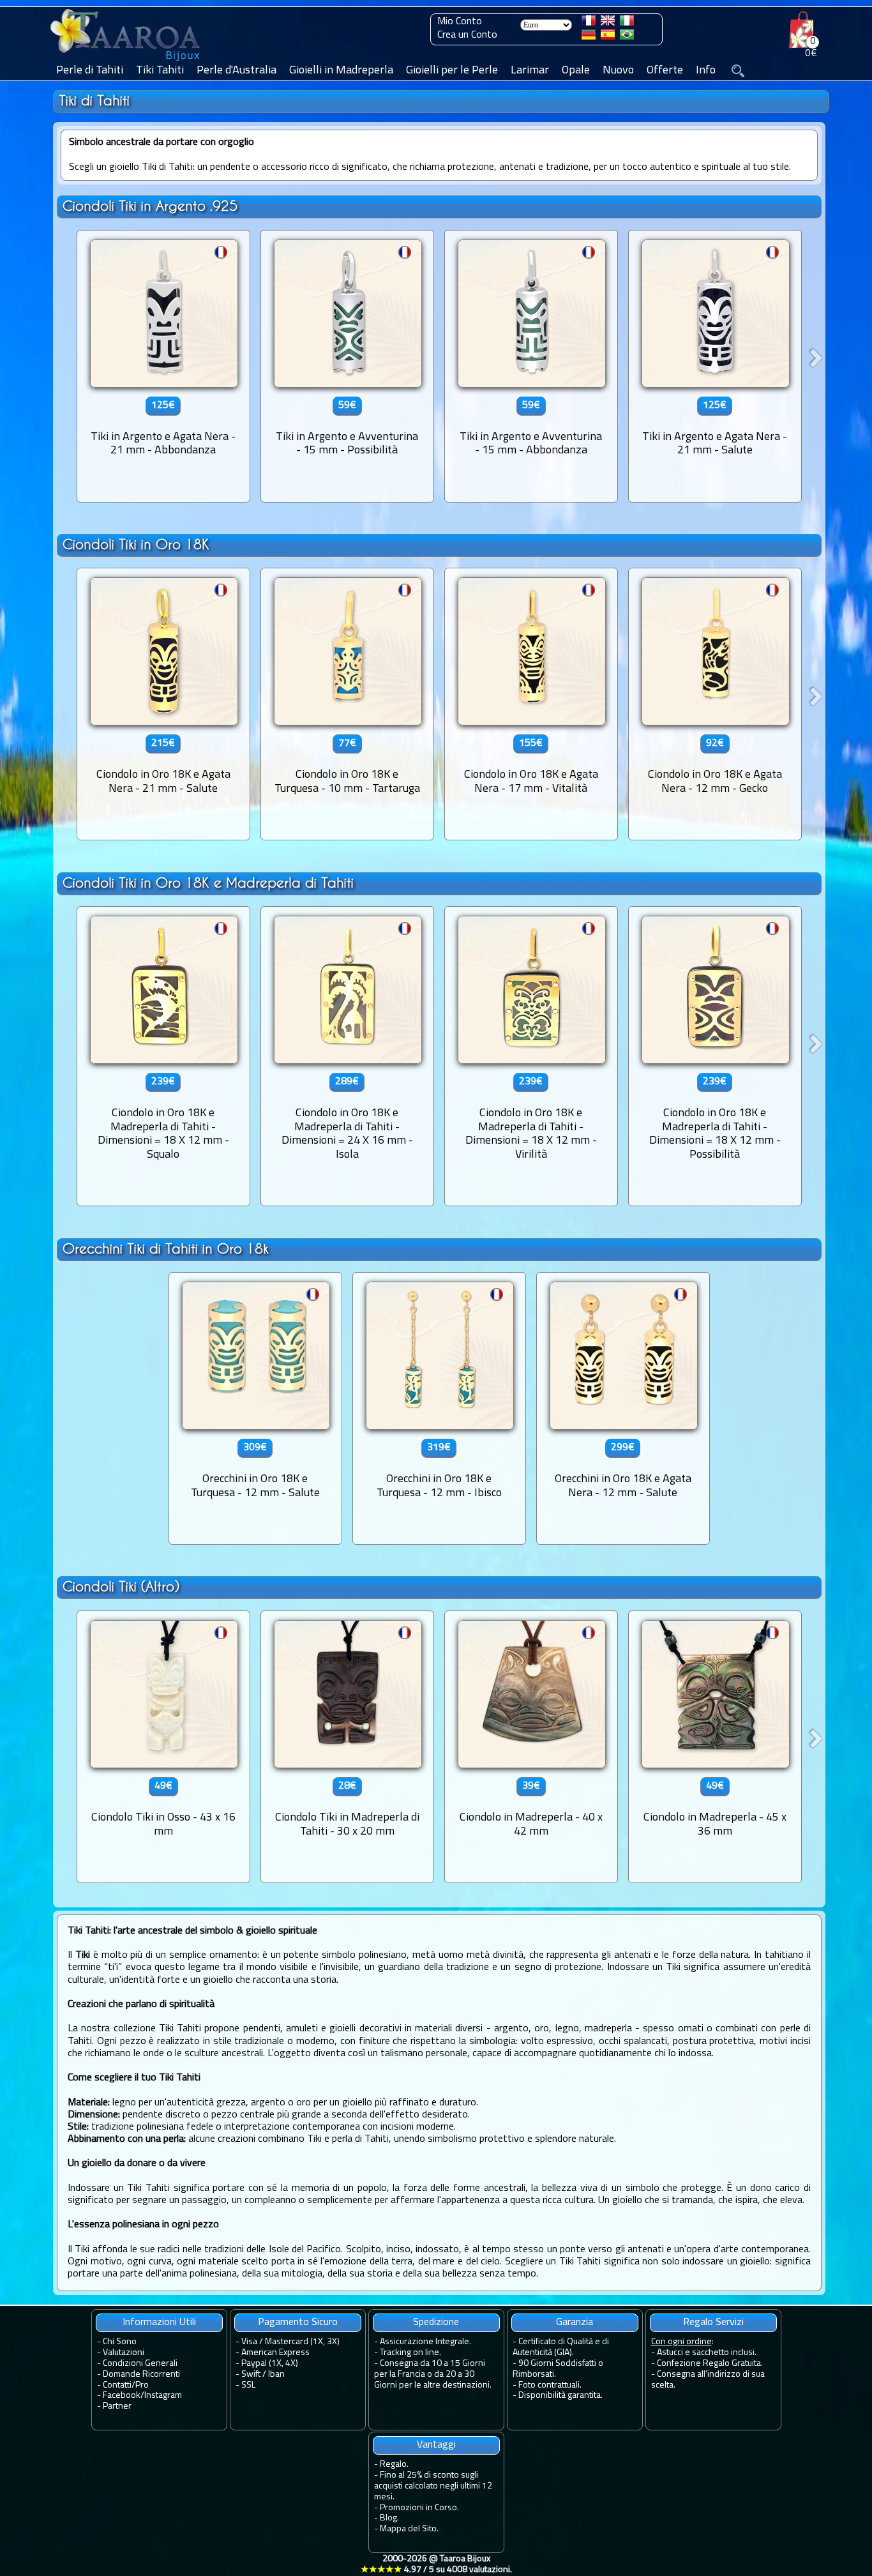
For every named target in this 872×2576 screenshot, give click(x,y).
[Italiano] (627, 23)
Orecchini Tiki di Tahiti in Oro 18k (166, 1249)
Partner (117, 2406)
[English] (608, 23)
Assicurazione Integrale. (425, 2342)
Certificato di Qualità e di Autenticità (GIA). (561, 2347)
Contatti (117, 2385)
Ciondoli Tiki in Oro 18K (136, 544)
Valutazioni (124, 2353)
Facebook (122, 2396)
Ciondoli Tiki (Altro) (121, 1587)
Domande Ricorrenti (141, 2375)
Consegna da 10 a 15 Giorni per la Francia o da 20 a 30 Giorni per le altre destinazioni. (433, 2375)
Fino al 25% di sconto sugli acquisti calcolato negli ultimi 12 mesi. (433, 2486)
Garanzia (575, 2322)
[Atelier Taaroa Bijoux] (126, 62)
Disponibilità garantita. (560, 2396)
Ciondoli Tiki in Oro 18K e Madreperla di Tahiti (208, 883)
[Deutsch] (589, 37)
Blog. (389, 2518)
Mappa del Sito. (409, 2529)
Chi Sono (120, 2342)
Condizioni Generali (140, 2364)
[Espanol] (608, 37)
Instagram (163, 2396)
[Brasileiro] (627, 37)
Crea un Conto (467, 35)
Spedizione (436, 2322)
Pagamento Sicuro (298, 2322)
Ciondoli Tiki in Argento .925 (150, 206)
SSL (248, 2385)
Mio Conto (460, 22)
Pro (142, 2385)
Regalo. (394, 2465)
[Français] (589, 23)
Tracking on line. (410, 2353)
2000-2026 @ (436, 2565)
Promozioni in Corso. (419, 2508)
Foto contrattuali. (550, 2385)
